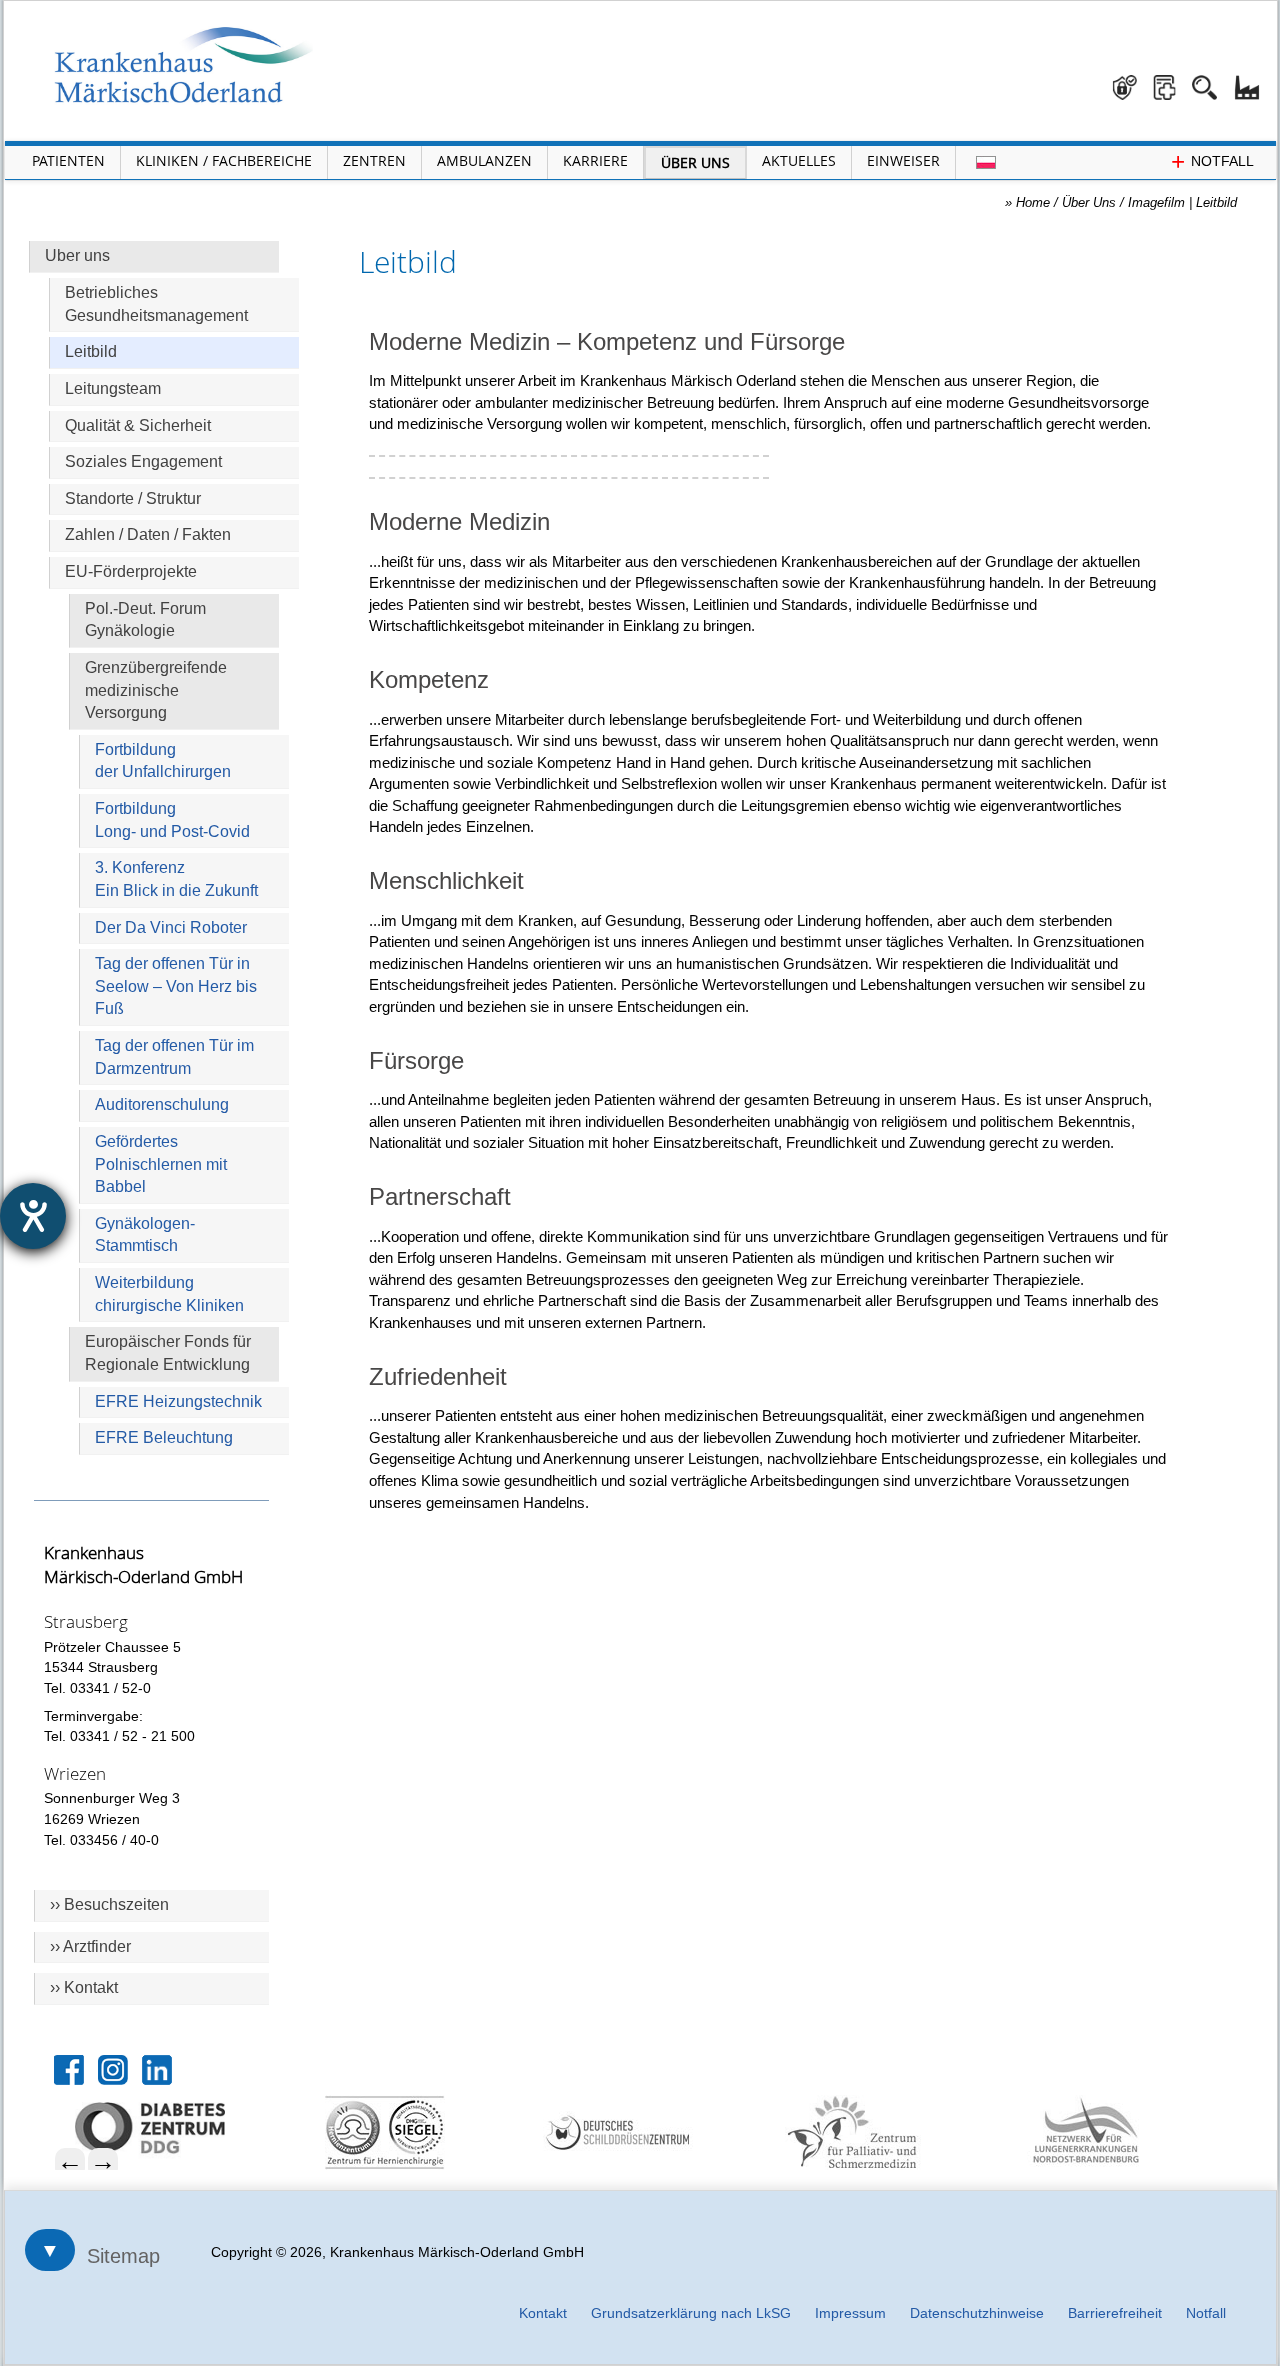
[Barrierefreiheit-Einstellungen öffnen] (33, 1216)
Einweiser (903, 160)
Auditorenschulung (162, 1104)
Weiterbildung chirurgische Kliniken (169, 1294)
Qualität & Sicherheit (138, 425)
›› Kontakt (84, 1987)
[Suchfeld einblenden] (1212, 80)
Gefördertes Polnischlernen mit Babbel (161, 1164)
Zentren (374, 160)
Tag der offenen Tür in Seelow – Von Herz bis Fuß (176, 986)
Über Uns (695, 162)
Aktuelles (799, 160)
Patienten (68, 160)
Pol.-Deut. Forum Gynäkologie (145, 620)
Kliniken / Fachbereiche (224, 160)
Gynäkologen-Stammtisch (145, 1235)
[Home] (184, 65)
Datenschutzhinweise (977, 2313)
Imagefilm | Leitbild (1182, 202)
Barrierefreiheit (1115, 2313)
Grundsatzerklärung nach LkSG (691, 2313)
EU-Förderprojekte (131, 571)
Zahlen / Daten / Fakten (148, 534)
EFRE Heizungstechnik (178, 1401)
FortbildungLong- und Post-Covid (172, 820)
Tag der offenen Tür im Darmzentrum (174, 1057)
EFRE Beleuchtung (164, 1437)
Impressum (850, 2313)
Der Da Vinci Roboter (171, 927)
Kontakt (543, 2313)
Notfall (1206, 2313)
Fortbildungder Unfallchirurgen (163, 761)
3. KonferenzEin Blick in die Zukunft (176, 879)
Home (1033, 202)
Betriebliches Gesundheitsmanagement (156, 304)
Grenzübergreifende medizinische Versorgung (156, 690)
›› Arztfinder (90, 1946)
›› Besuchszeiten (109, 1904)
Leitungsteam (113, 388)
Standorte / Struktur (133, 498)
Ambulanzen (484, 160)
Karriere (595, 160)
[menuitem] (182, 2128)
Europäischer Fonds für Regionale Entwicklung (168, 1353)
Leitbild (91, 351)
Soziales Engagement (143, 461)
